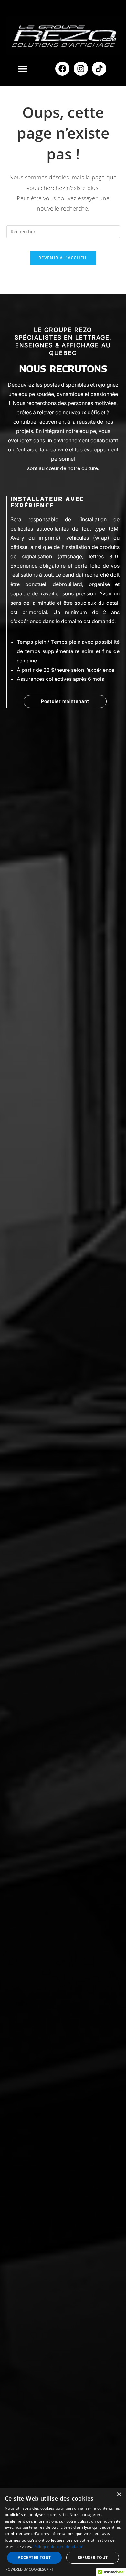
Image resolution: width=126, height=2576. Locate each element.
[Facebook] (62, 69)
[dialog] (63, 2532)
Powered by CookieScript (30, 2569)
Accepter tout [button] (34, 2557)
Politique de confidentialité (58, 2547)
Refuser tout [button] (93, 2557)
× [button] (119, 2495)
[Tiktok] (99, 69)
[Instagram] (81, 69)
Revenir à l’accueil (63, 258)
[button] (22, 68)
